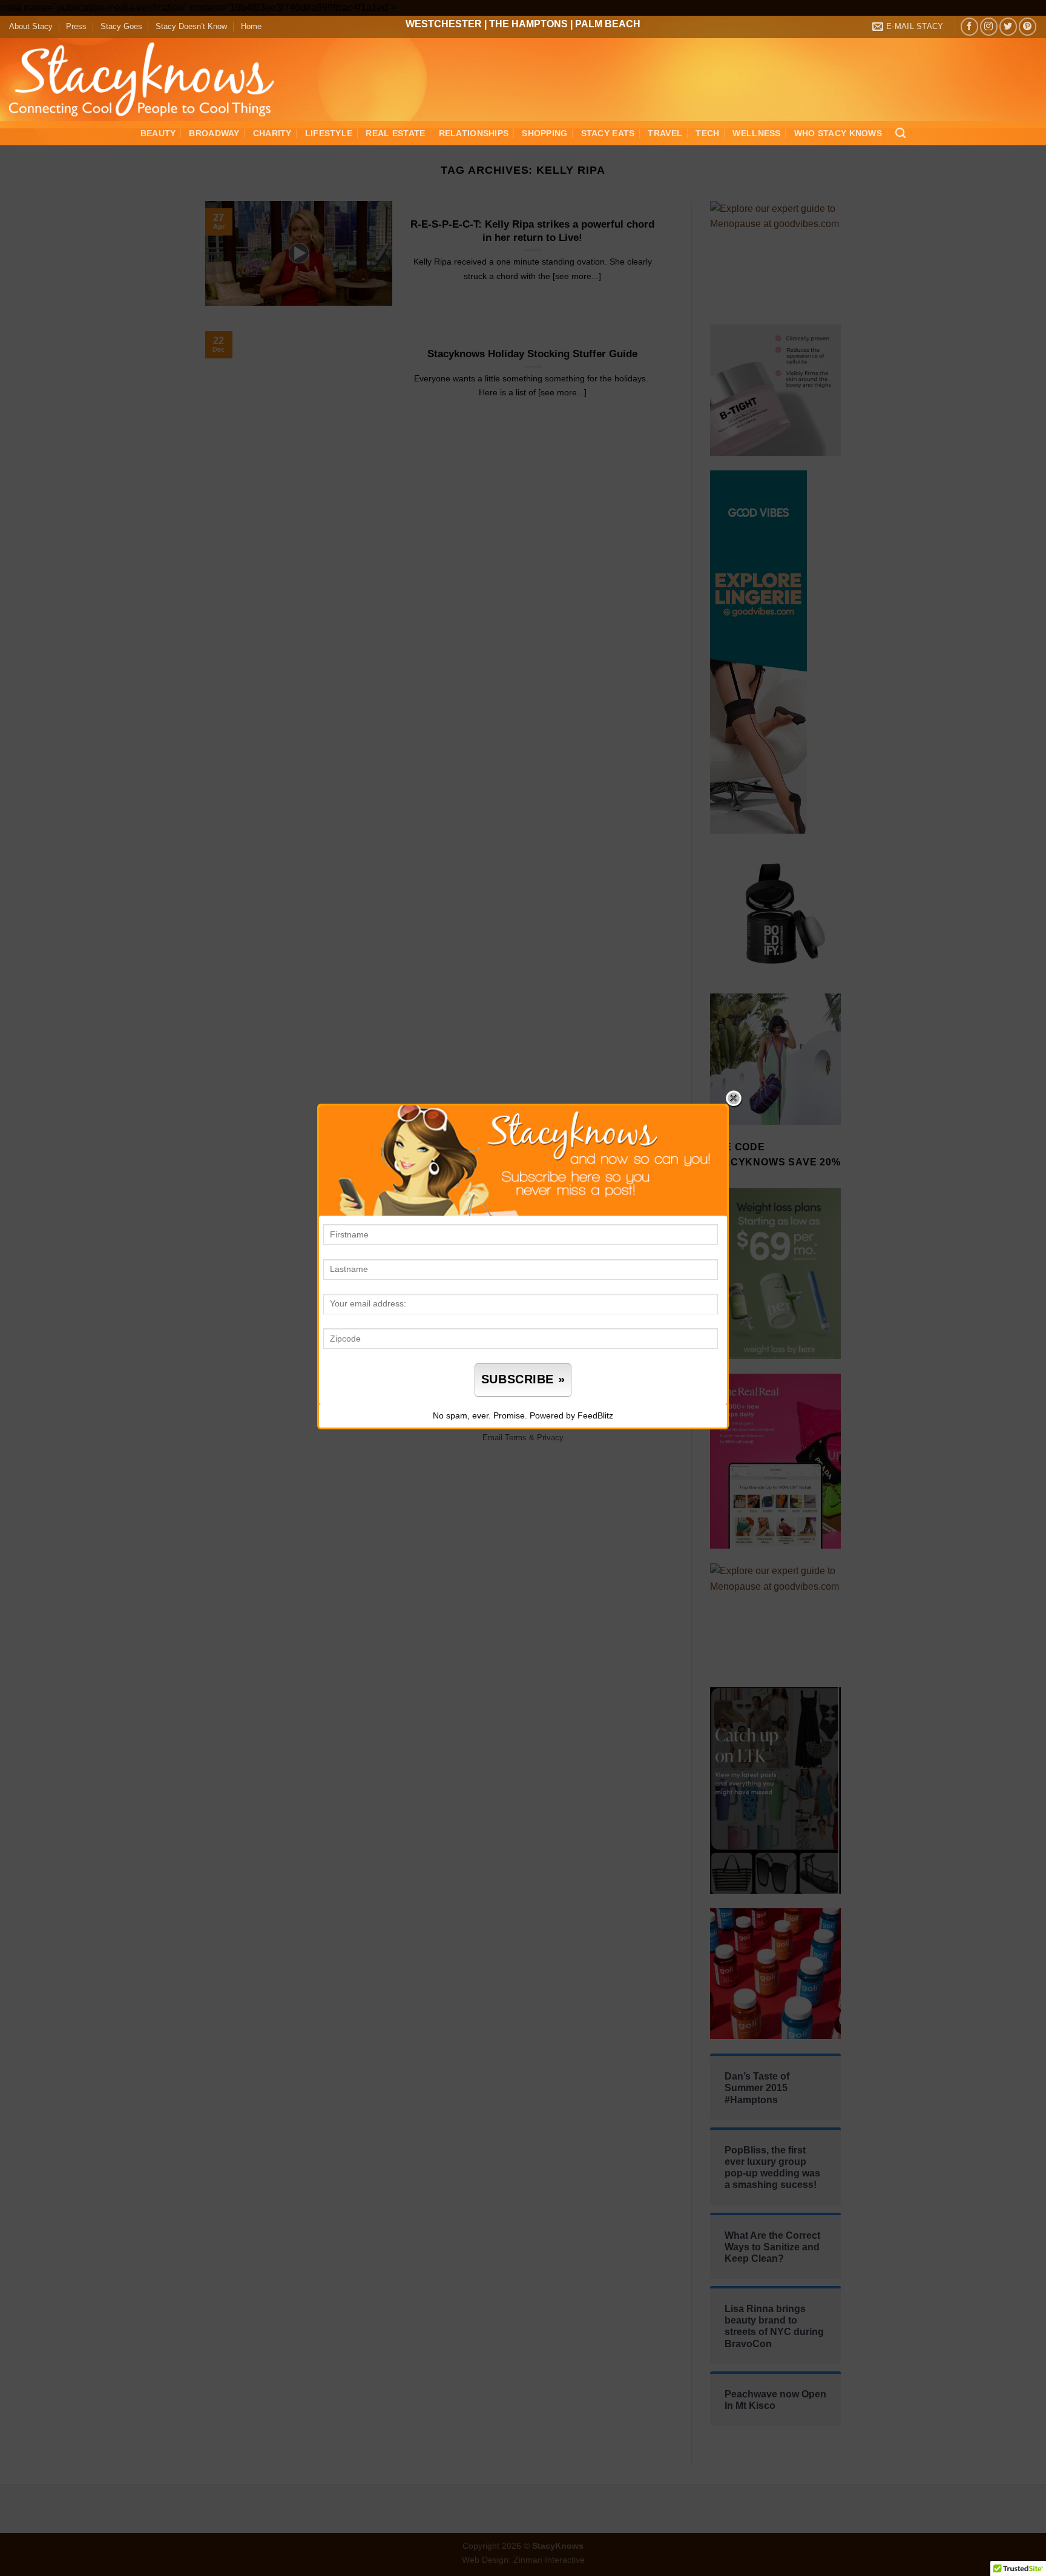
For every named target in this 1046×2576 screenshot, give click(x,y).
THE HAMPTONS (528, 24)
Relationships (474, 133)
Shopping (544, 133)
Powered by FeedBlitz (571, 1415)
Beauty (158, 133)
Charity (272, 133)
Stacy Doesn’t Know (191, 26)
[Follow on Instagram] (989, 26)
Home (251, 26)
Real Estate (395, 133)
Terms (516, 1438)
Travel (665, 133)
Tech (707, 133)
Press (76, 26)
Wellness (756, 133)
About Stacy (31, 26)
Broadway (214, 133)
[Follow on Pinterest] (1028, 26)
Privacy (550, 1438)
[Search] (900, 133)
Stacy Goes (121, 26)
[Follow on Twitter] (1008, 26)
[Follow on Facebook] (969, 26)
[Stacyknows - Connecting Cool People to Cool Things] (149, 80)
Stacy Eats (608, 133)
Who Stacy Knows (838, 133)
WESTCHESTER (444, 24)
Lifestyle (329, 133)
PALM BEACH (608, 24)
